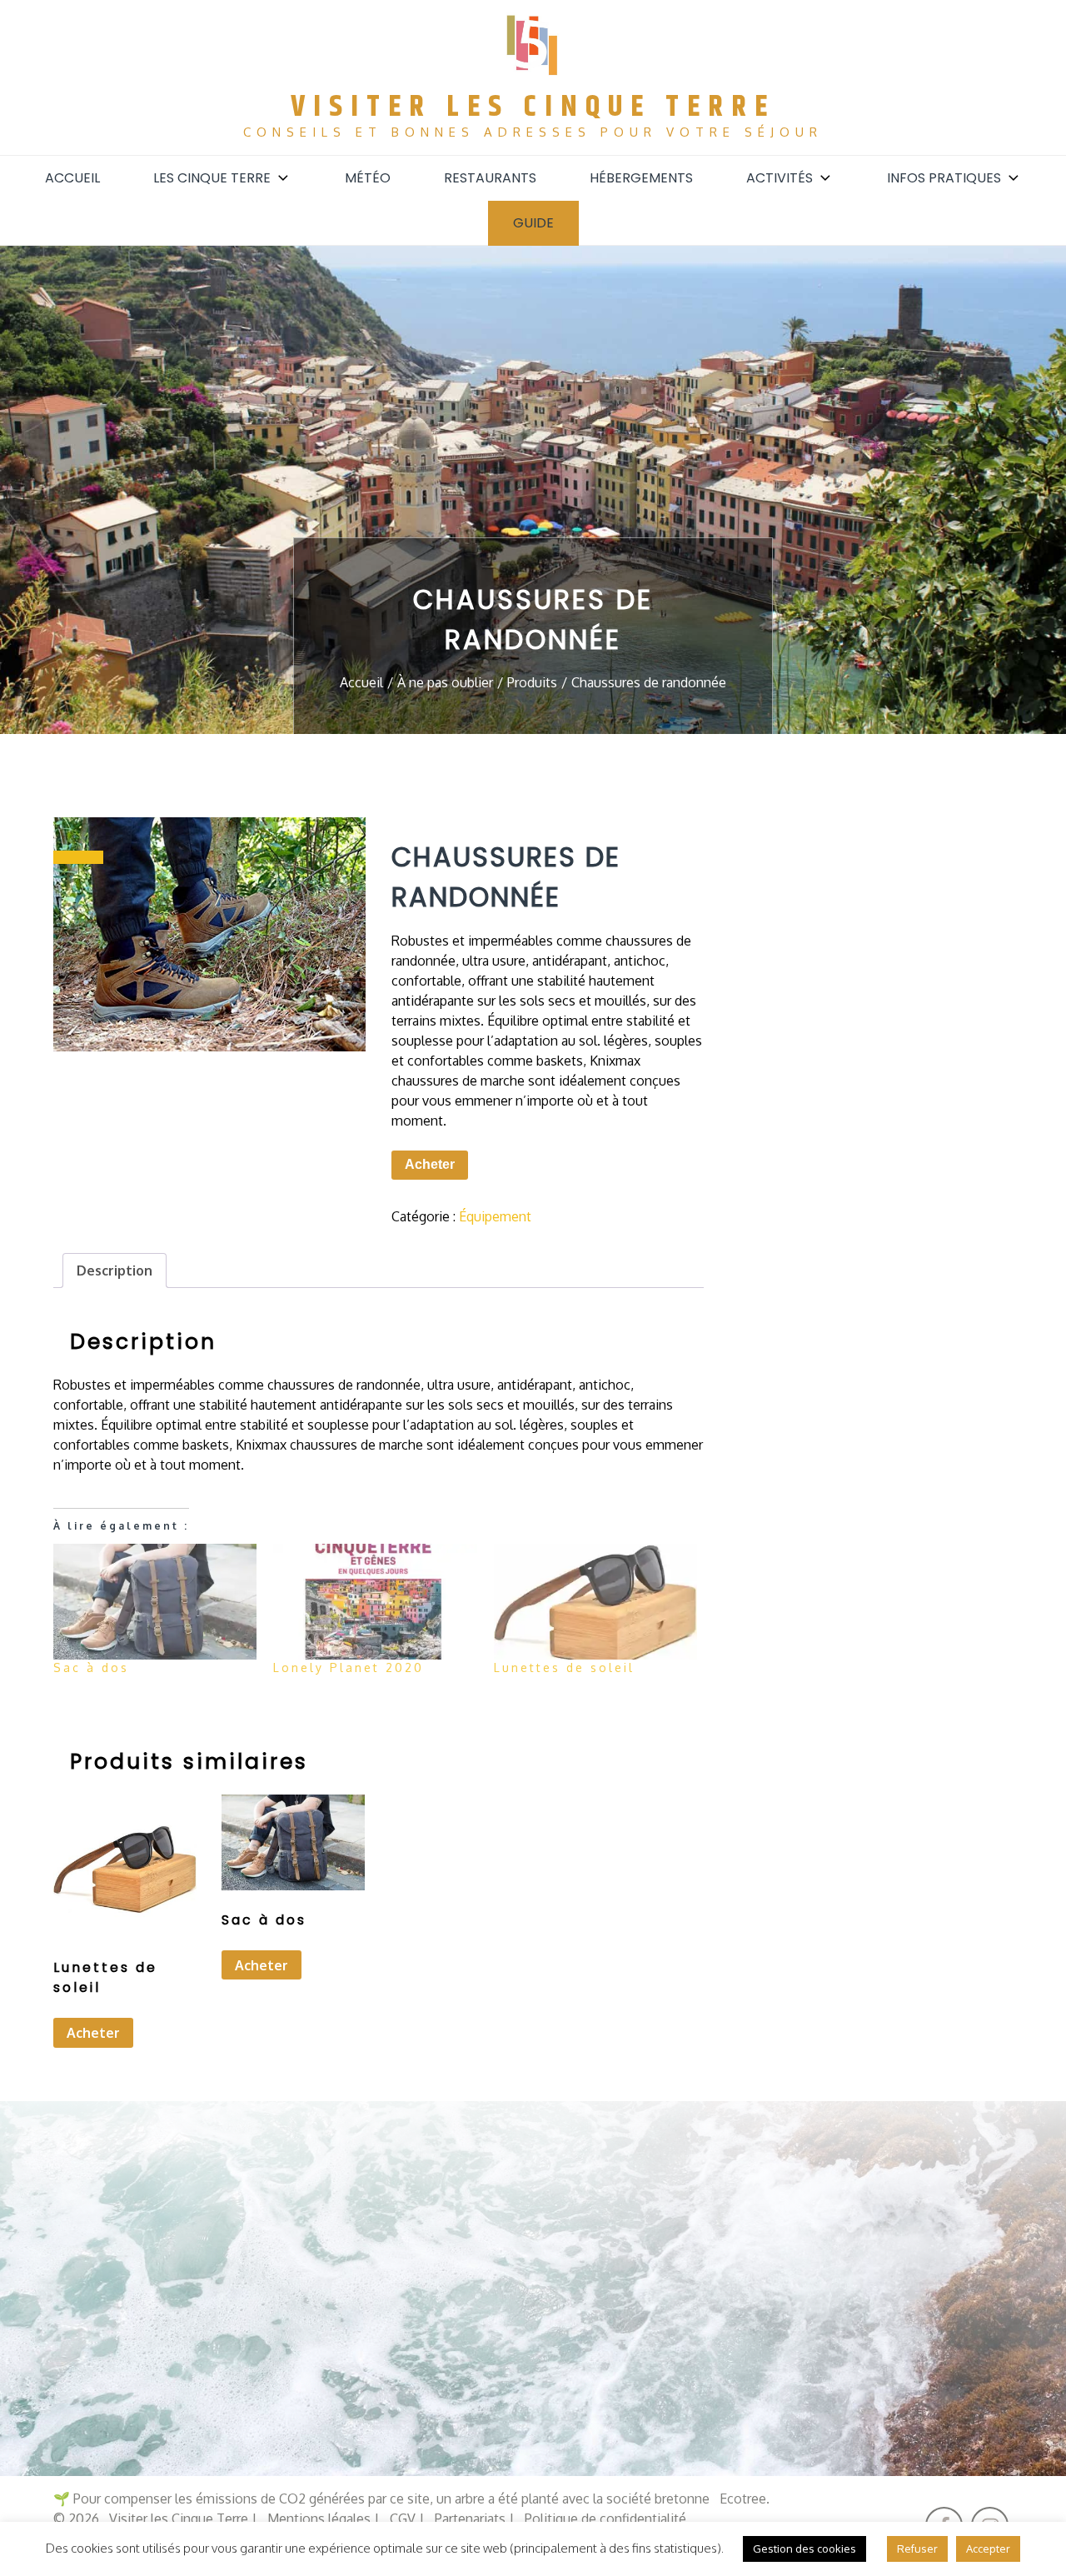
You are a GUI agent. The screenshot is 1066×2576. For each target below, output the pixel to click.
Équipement (495, 1216)
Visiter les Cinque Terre (533, 107)
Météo (368, 178)
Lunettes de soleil (564, 1667)
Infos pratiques (944, 178)
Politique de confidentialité (605, 2519)
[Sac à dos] (155, 1602)
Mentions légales (319, 2519)
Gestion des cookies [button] (804, 2549)
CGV (403, 2519)
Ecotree (743, 2499)
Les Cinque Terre (212, 178)
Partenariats (470, 2519)
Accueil (72, 178)
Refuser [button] (917, 2549)
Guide (533, 223)
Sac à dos (91, 1667)
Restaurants (490, 178)
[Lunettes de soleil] (595, 1602)
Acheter (430, 1164)
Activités (780, 178)
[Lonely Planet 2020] (375, 1602)
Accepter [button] (988, 2549)
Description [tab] (115, 1271)
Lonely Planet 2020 (349, 1667)
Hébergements (641, 178)
